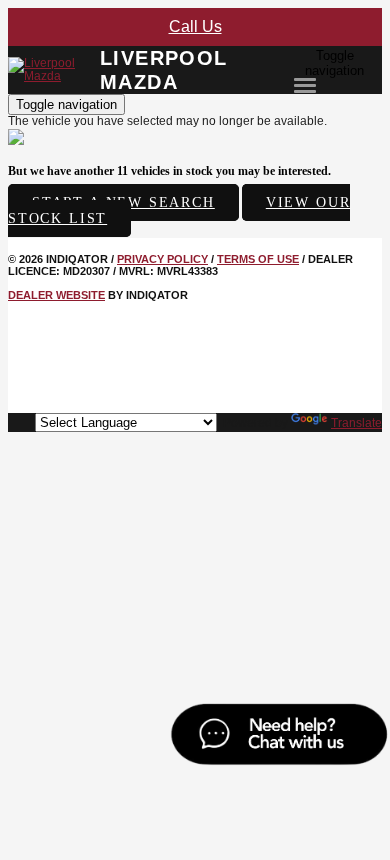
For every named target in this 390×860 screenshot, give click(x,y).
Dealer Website (56, 295)
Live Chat (277, 737)
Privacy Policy (162, 259)
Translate (356, 423)
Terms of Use (258, 259)
